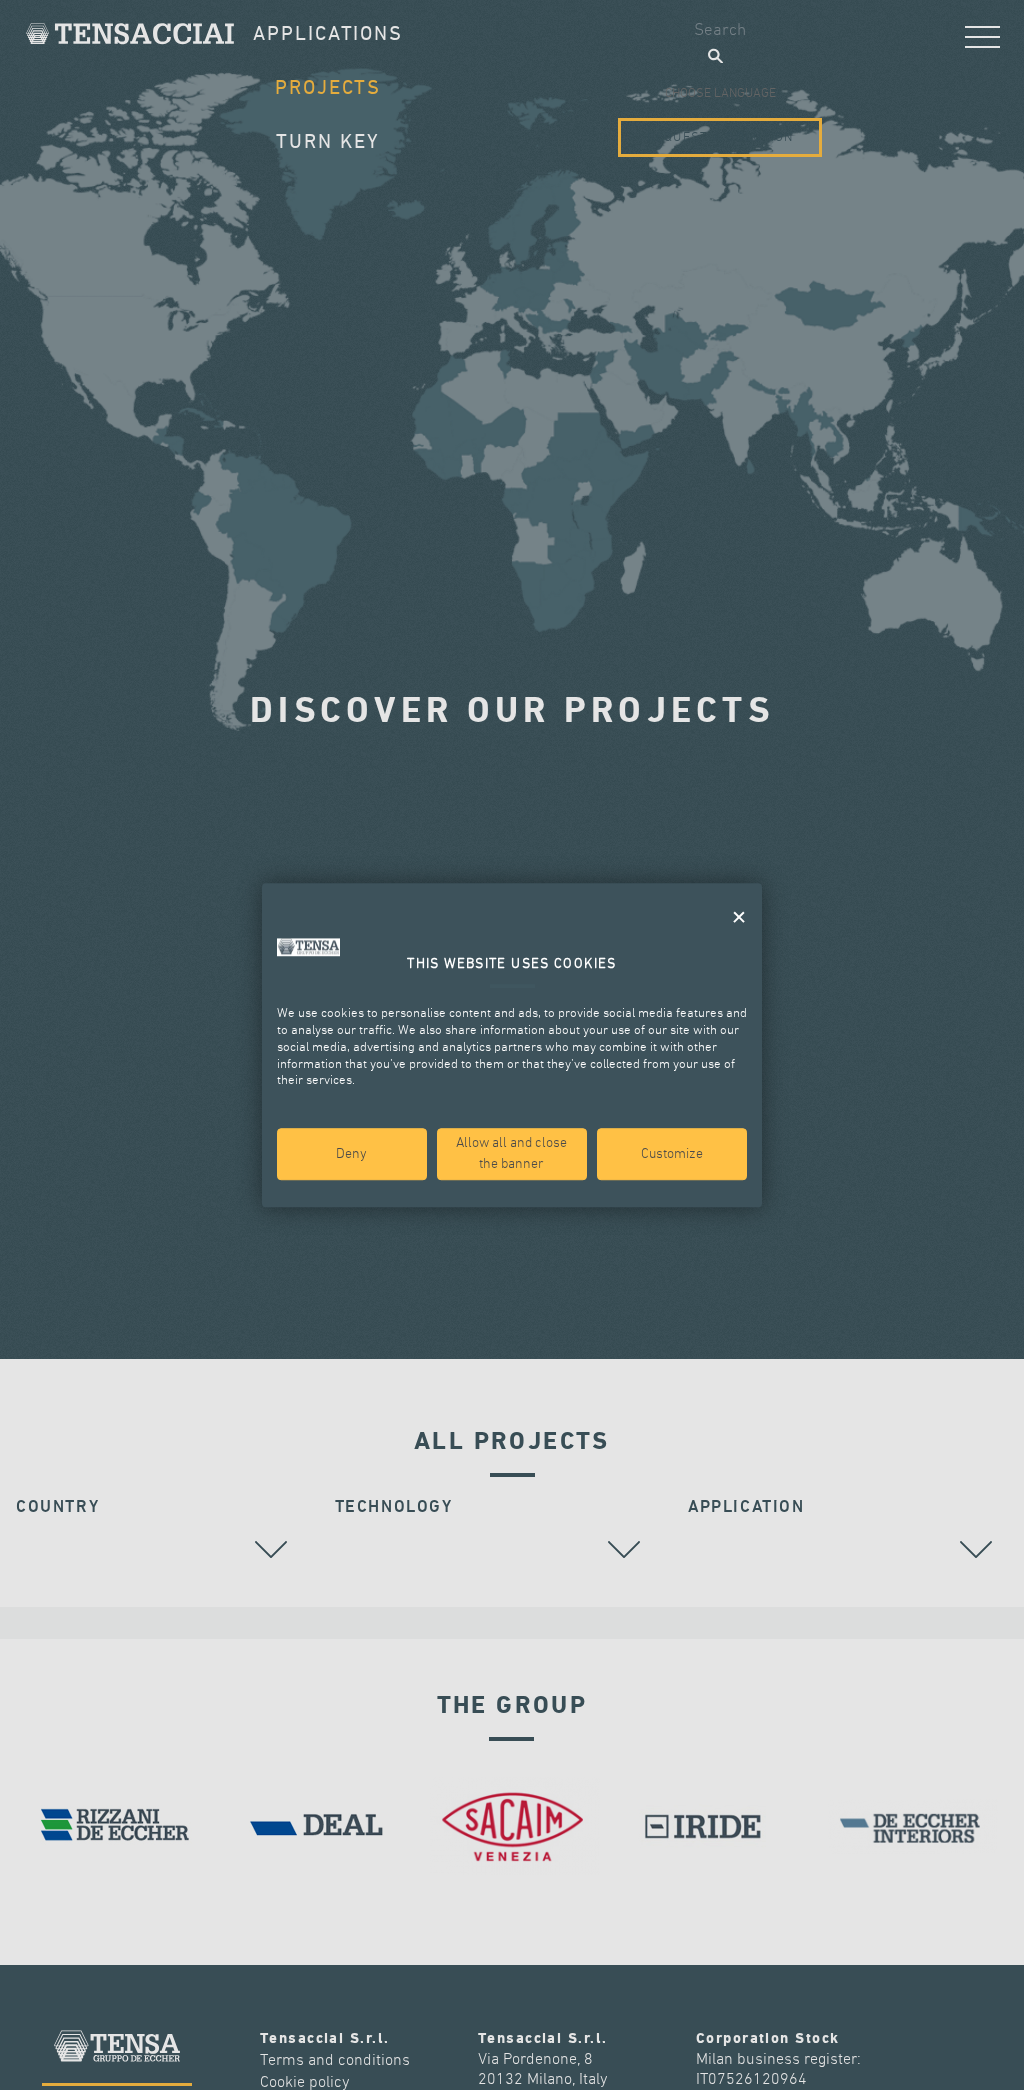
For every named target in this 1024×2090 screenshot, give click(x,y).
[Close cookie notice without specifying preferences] (739, 917)
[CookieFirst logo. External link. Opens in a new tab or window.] (308, 947)
